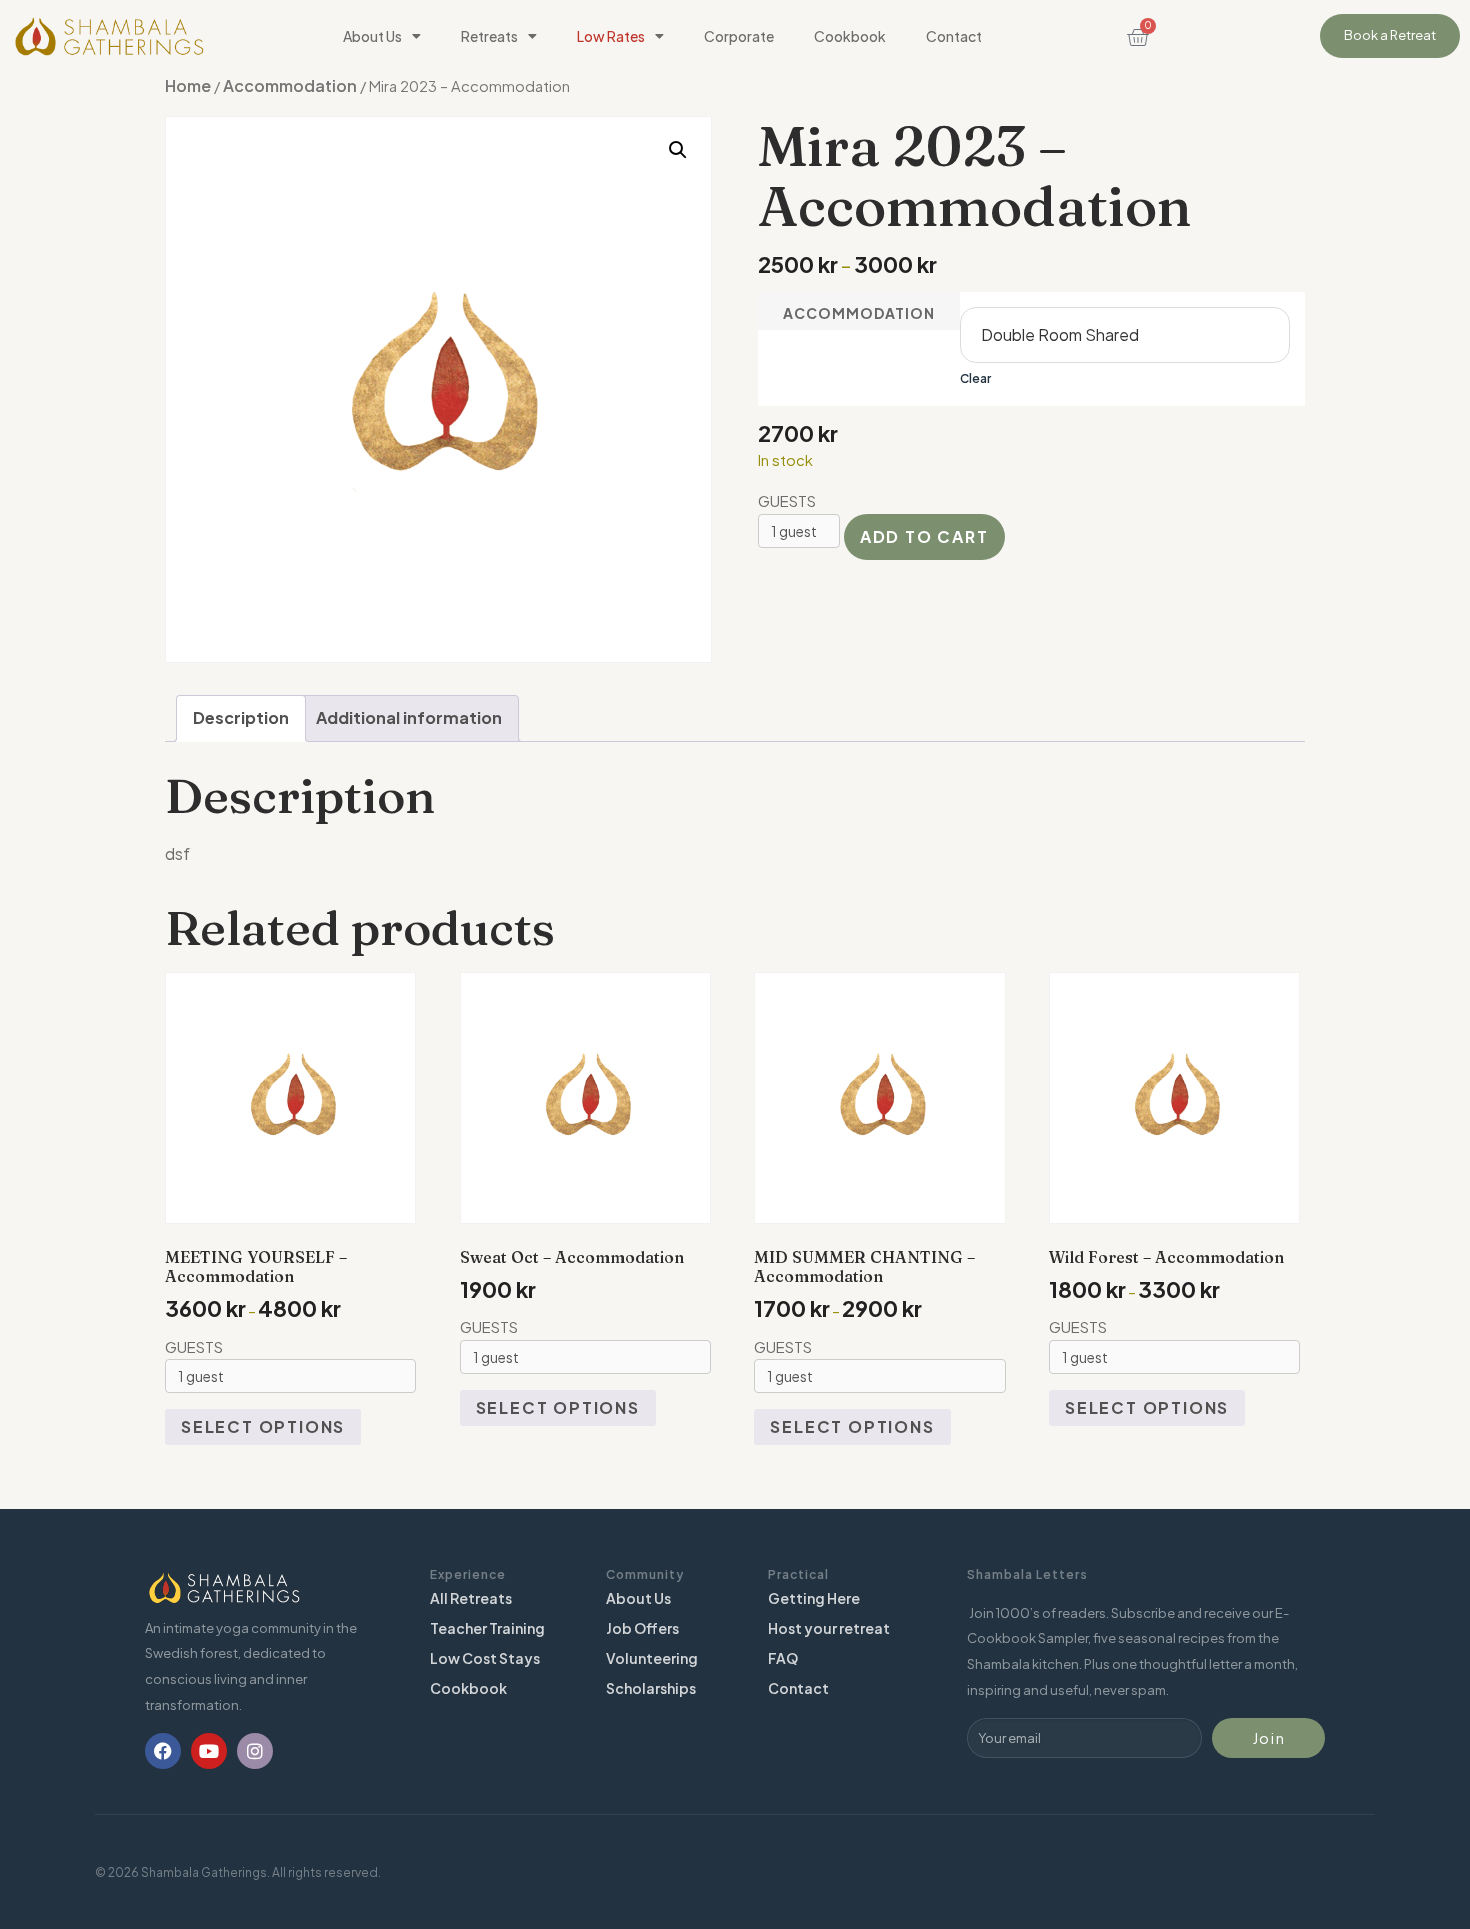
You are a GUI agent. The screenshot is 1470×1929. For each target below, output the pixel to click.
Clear (975, 378)
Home (188, 85)
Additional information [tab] (409, 717)
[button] (678, 150)
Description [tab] (241, 717)
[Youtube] (209, 1751)
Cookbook (850, 36)
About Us (372, 36)
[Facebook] (163, 1751)
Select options (263, 1426)
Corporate (739, 36)
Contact (954, 36)
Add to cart (924, 536)
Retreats (489, 36)
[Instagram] (255, 1751)
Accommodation (290, 85)
